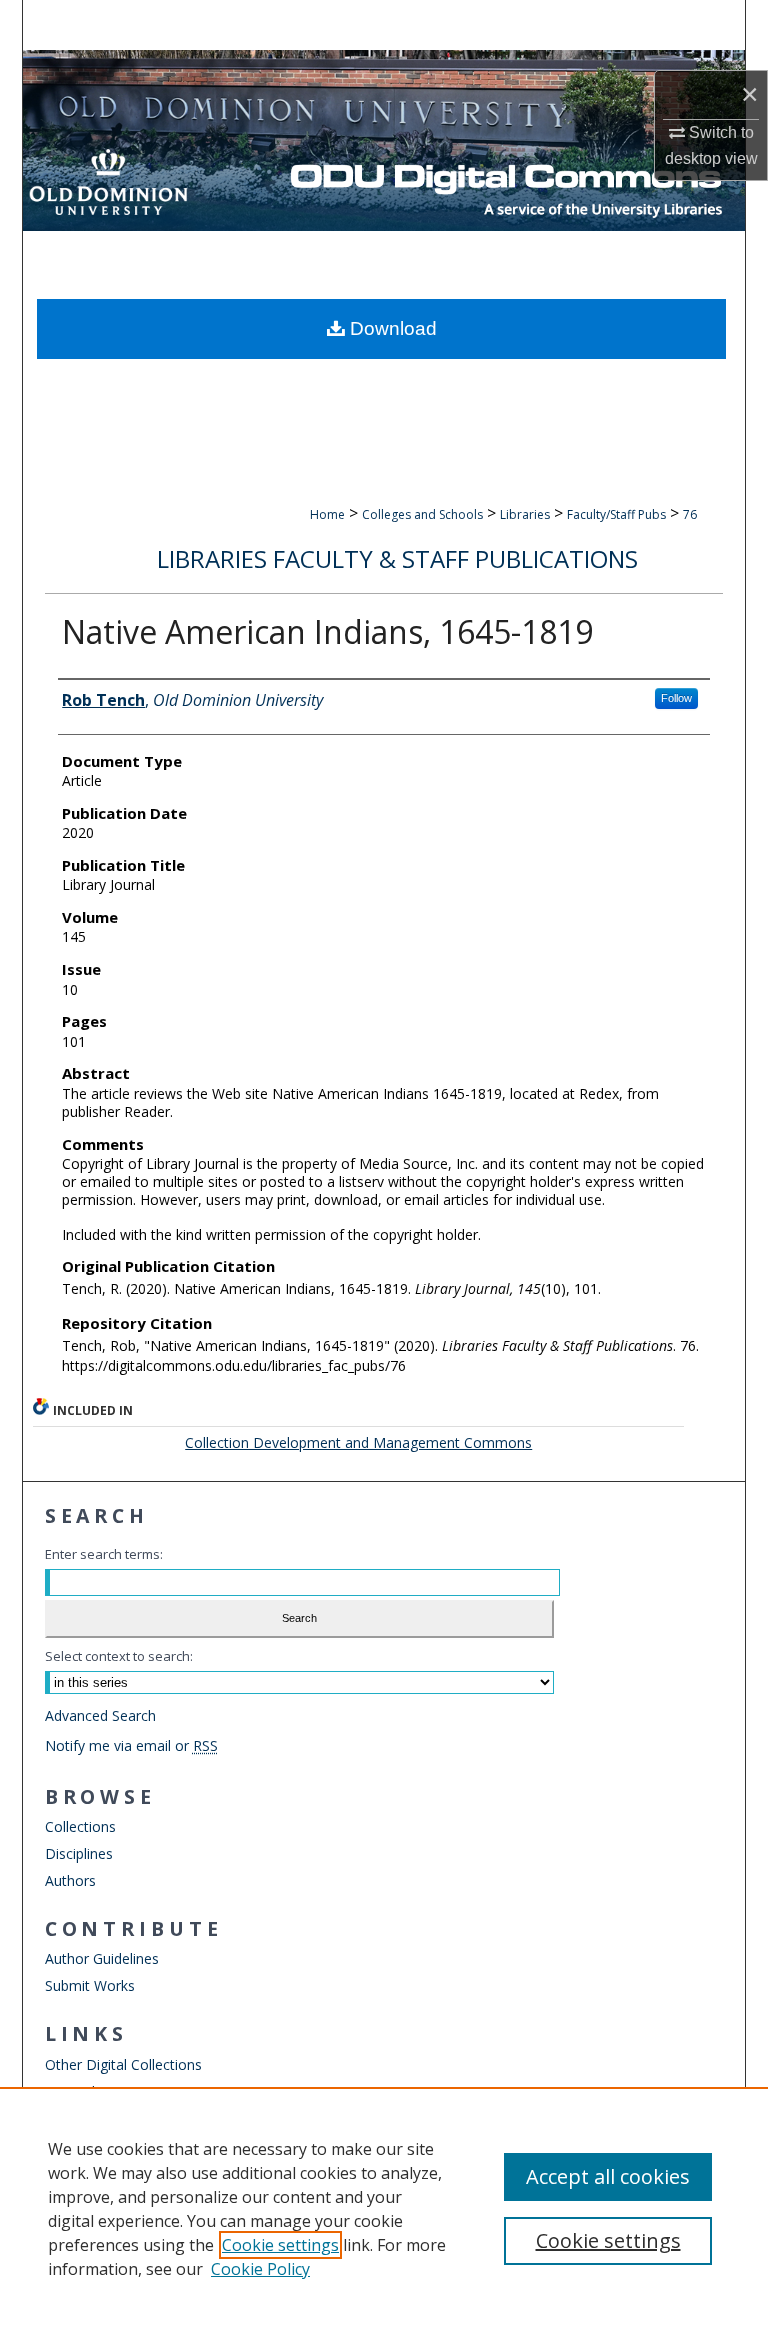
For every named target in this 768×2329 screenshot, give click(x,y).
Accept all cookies (608, 2176)
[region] (384, 2208)
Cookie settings (280, 2245)
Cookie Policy (260, 2269)
